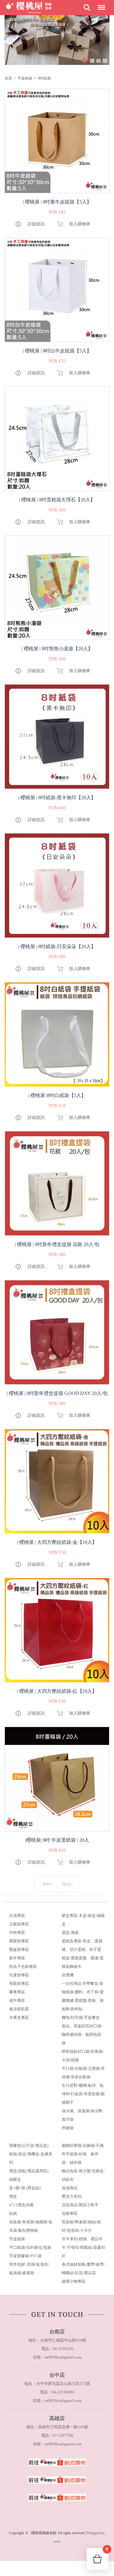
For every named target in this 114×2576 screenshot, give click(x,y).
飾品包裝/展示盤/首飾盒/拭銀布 (83, 2175)
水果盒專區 (19, 2017)
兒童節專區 (19, 1975)
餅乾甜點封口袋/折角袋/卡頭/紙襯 (83, 2056)
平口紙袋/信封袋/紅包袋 (30, 2247)
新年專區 (17, 1958)
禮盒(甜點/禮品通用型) (29, 2171)
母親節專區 (19, 1983)
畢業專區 (17, 1992)
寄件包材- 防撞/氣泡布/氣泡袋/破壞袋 (29, 2269)
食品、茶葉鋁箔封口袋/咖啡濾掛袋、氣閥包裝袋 (82, 2034)
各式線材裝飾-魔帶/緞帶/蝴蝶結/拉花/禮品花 (83, 2269)
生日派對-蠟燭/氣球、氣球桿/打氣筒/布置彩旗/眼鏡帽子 (83, 2094)
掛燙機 (68, 1975)
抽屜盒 (15, 2179)
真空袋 (68, 2119)
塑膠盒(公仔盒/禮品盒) (29, 2145)
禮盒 (13, 2196)
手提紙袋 (25, 78)
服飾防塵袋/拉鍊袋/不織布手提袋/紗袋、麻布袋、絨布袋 (83, 2154)
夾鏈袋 (68, 2128)
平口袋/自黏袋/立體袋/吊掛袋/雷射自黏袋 (83, 2073)
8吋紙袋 (44, 78)
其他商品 (70, 2188)
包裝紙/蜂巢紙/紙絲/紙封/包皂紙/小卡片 (81, 2226)
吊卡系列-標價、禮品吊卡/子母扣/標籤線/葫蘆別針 (83, 2247)
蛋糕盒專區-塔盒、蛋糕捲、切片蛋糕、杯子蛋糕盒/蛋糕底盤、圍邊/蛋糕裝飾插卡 (83, 1954)
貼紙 (13, 2213)
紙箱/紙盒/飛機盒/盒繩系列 (31, 2158)
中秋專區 (17, 1933)
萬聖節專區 (19, 1941)
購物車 (107, 2551)
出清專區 (17, 1916)
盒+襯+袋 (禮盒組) (25, 2188)
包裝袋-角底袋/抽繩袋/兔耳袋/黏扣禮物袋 (31, 2226)
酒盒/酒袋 (70, 1933)
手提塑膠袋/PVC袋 (25, 2256)
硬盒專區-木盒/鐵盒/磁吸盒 (83, 1920)
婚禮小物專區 (74, 2281)
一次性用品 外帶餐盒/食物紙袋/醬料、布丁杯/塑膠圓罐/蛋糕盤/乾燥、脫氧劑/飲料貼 (83, 1996)
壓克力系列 (72, 2196)
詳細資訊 (36, 224)
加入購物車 (80, 224)
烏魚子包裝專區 (23, 1967)
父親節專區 (19, 1924)
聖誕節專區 (19, 1950)
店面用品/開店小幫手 (80, 2205)
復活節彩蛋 (19, 2009)
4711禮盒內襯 (21, 2205)
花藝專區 (70, 2213)
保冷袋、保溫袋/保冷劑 (82, 2111)
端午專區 (17, 2000)
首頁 (8, 78)
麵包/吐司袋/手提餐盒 (81, 2017)
